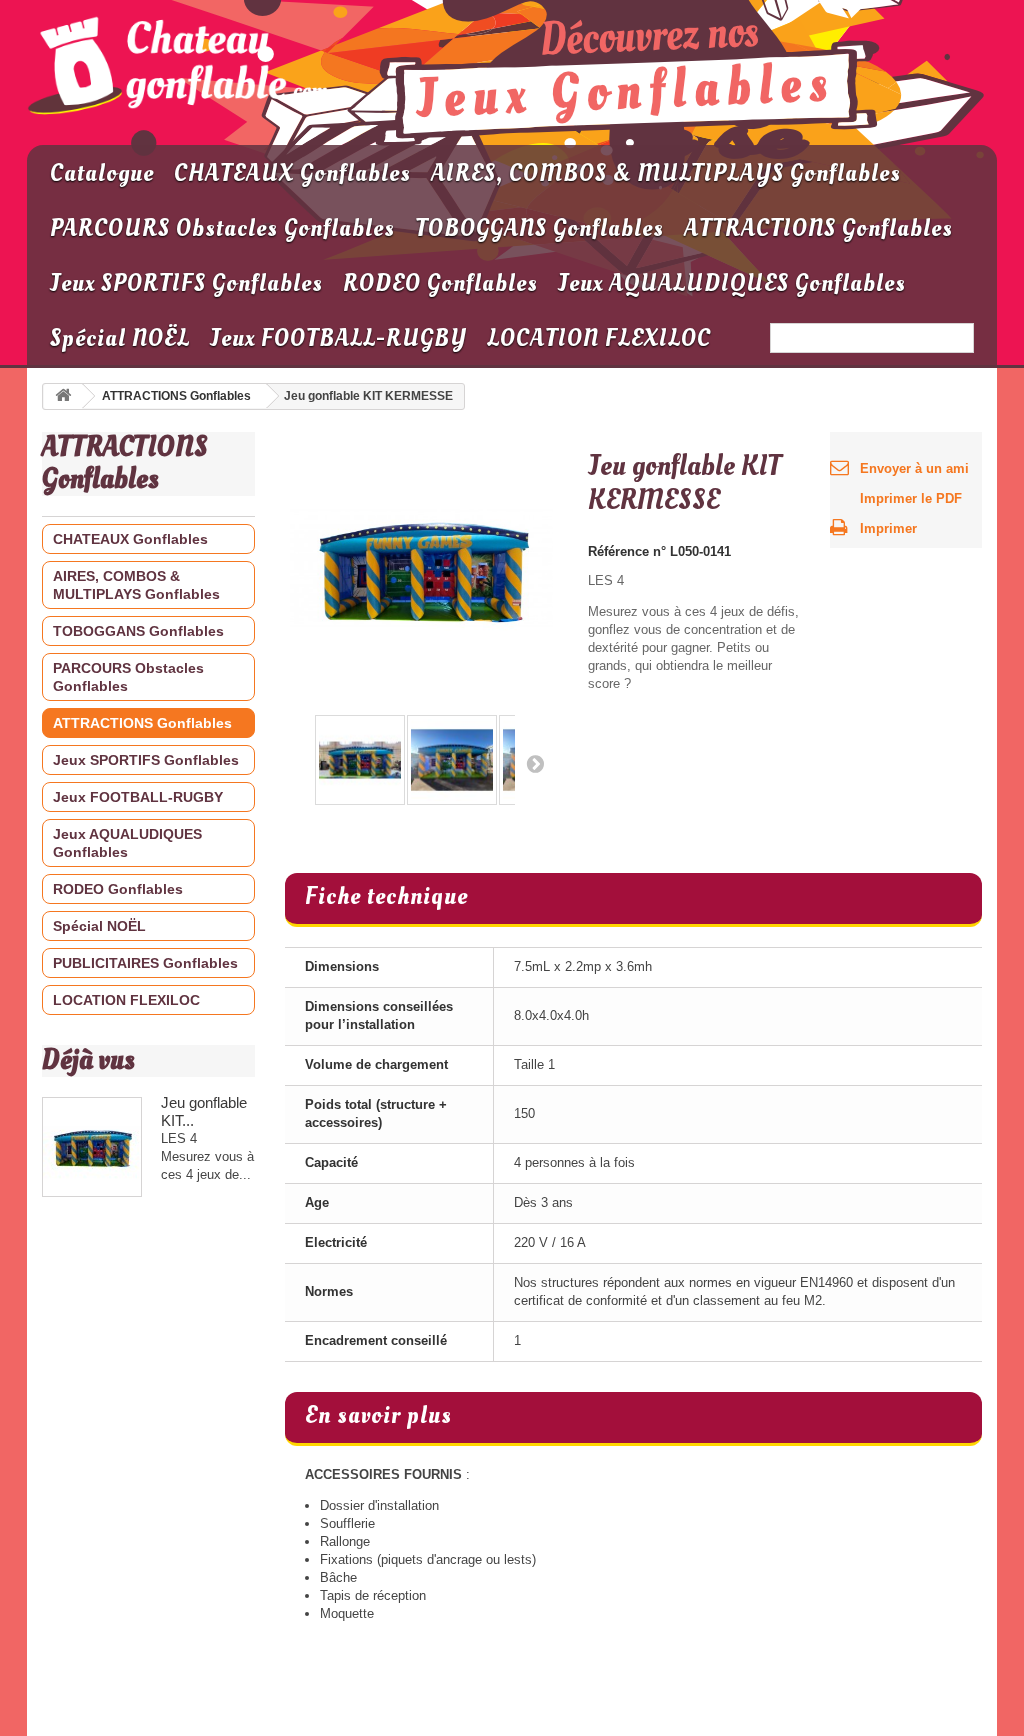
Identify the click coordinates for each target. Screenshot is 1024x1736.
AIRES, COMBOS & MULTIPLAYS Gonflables (666, 173)
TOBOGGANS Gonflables (539, 228)
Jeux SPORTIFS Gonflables (186, 283)
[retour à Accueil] (63, 396)
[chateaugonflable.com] (178, 67)
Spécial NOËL (120, 338)
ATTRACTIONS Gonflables (818, 228)
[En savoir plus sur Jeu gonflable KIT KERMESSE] (92, 1147)
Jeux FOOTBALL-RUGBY (338, 338)
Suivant (530, 763)
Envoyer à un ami (914, 468)
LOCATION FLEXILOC (599, 338)
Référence (618, 551)
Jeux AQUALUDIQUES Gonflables (732, 283)
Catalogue (102, 173)
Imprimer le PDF (911, 498)
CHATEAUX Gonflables (292, 173)
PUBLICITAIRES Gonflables (145, 963)
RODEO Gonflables (440, 283)
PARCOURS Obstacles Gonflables (222, 228)
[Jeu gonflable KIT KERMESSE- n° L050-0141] (360, 760)
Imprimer (888, 528)
